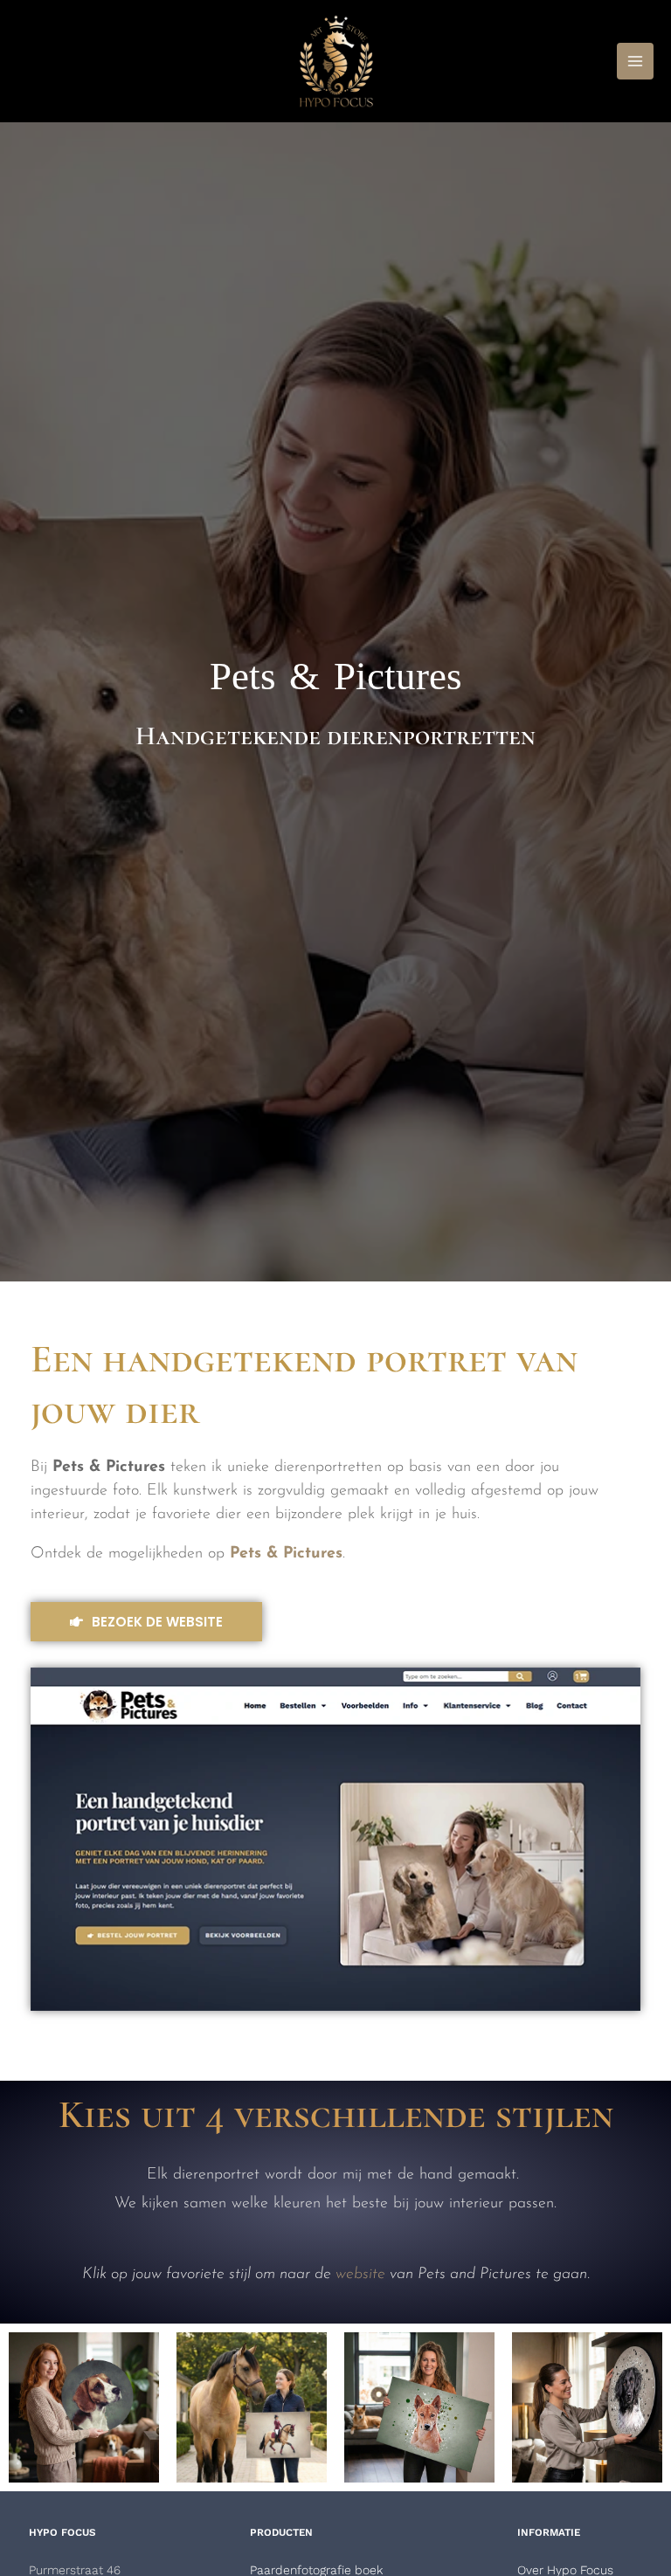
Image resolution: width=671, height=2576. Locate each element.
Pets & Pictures (336, 676)
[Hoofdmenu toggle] (635, 61)
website (360, 2275)
